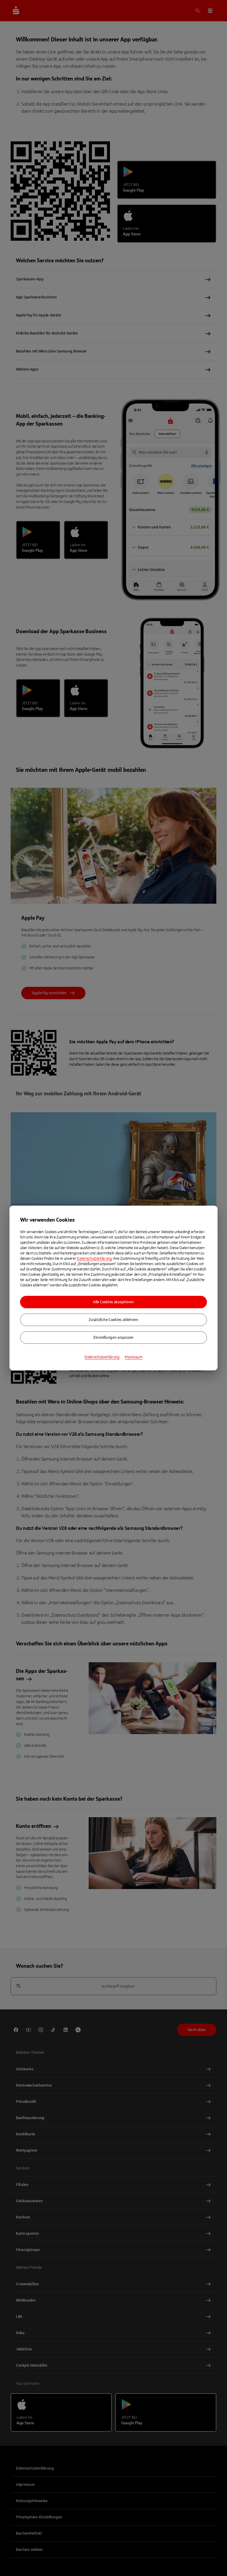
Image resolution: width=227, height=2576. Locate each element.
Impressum (134, 1357)
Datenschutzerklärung (94, 1259)
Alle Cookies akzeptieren (113, 1302)
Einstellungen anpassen (113, 1338)
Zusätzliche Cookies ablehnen (113, 1320)
